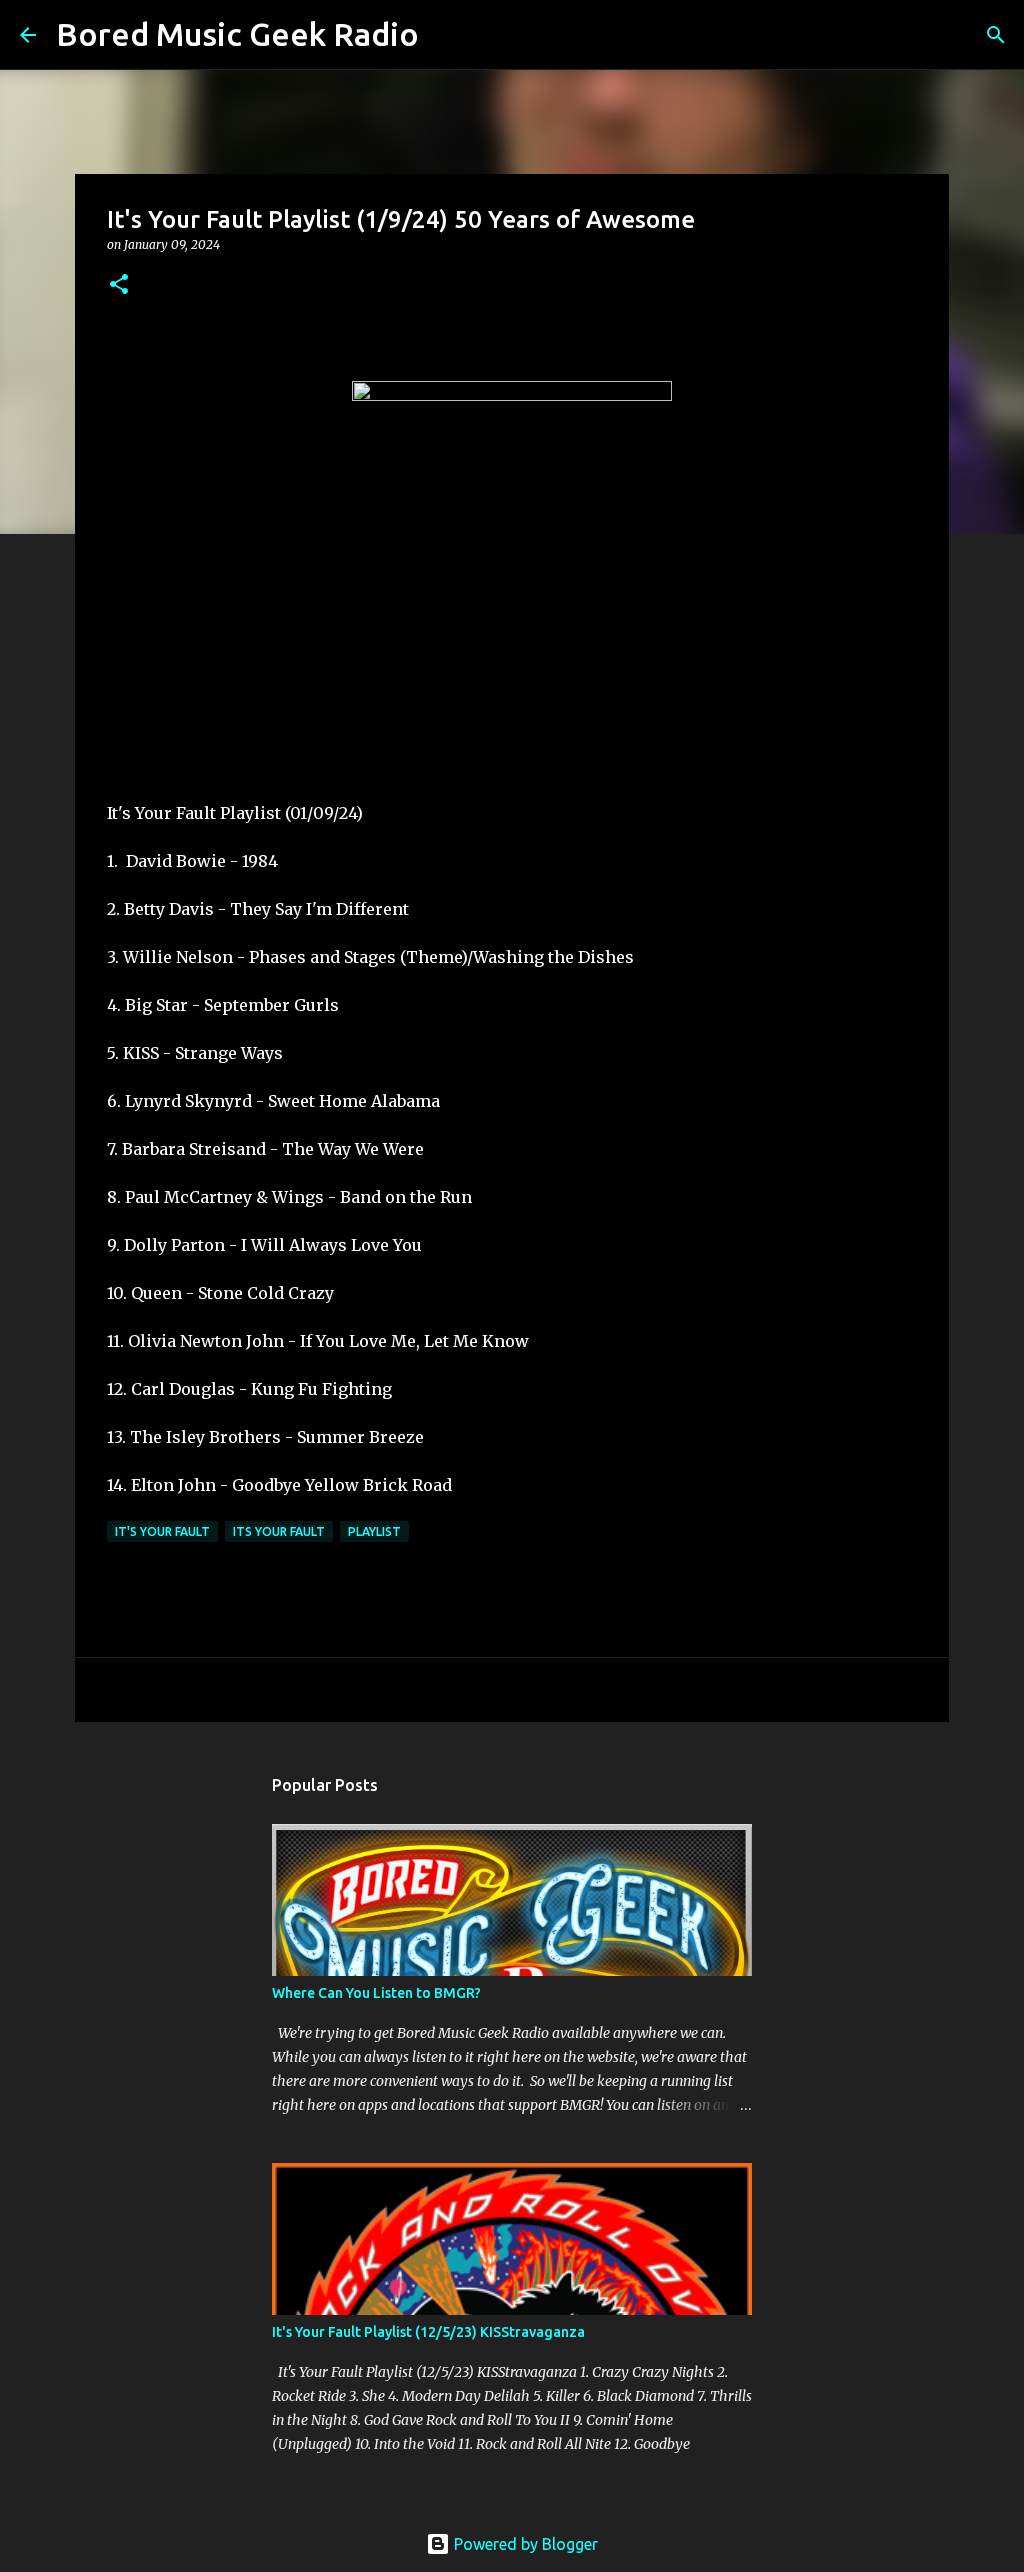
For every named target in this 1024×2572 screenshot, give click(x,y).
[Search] (447, 35)
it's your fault (162, 1531)
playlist (374, 1531)
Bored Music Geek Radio (237, 34)
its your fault (279, 1531)
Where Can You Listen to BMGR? (376, 1993)
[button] (119, 285)
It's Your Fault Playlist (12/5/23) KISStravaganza (428, 2332)
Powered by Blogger (524, 2544)
